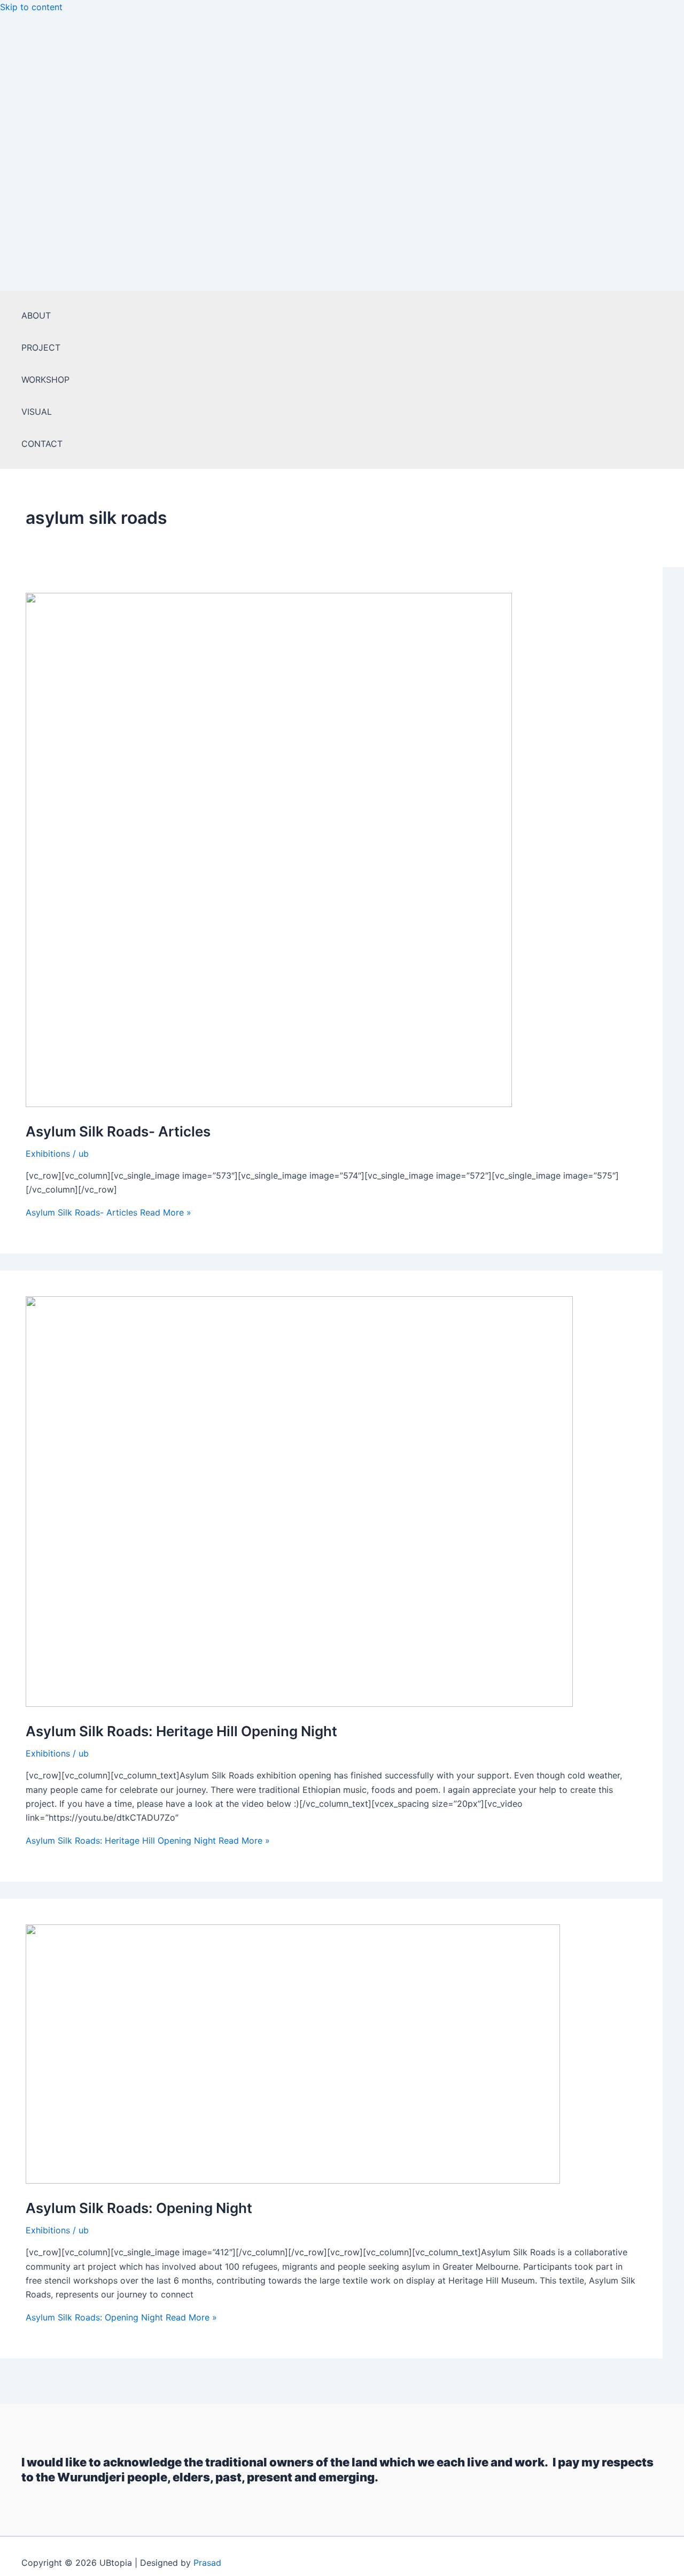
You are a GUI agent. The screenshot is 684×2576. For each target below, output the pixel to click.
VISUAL (37, 412)
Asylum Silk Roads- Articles (118, 1131)
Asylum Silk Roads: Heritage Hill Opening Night (181, 1731)
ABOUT (36, 315)
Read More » (108, 1212)
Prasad (207, 2563)
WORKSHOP (45, 380)
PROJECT (41, 347)
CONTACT (42, 444)
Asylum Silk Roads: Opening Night (139, 2208)
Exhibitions (48, 1154)
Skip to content (31, 7)
